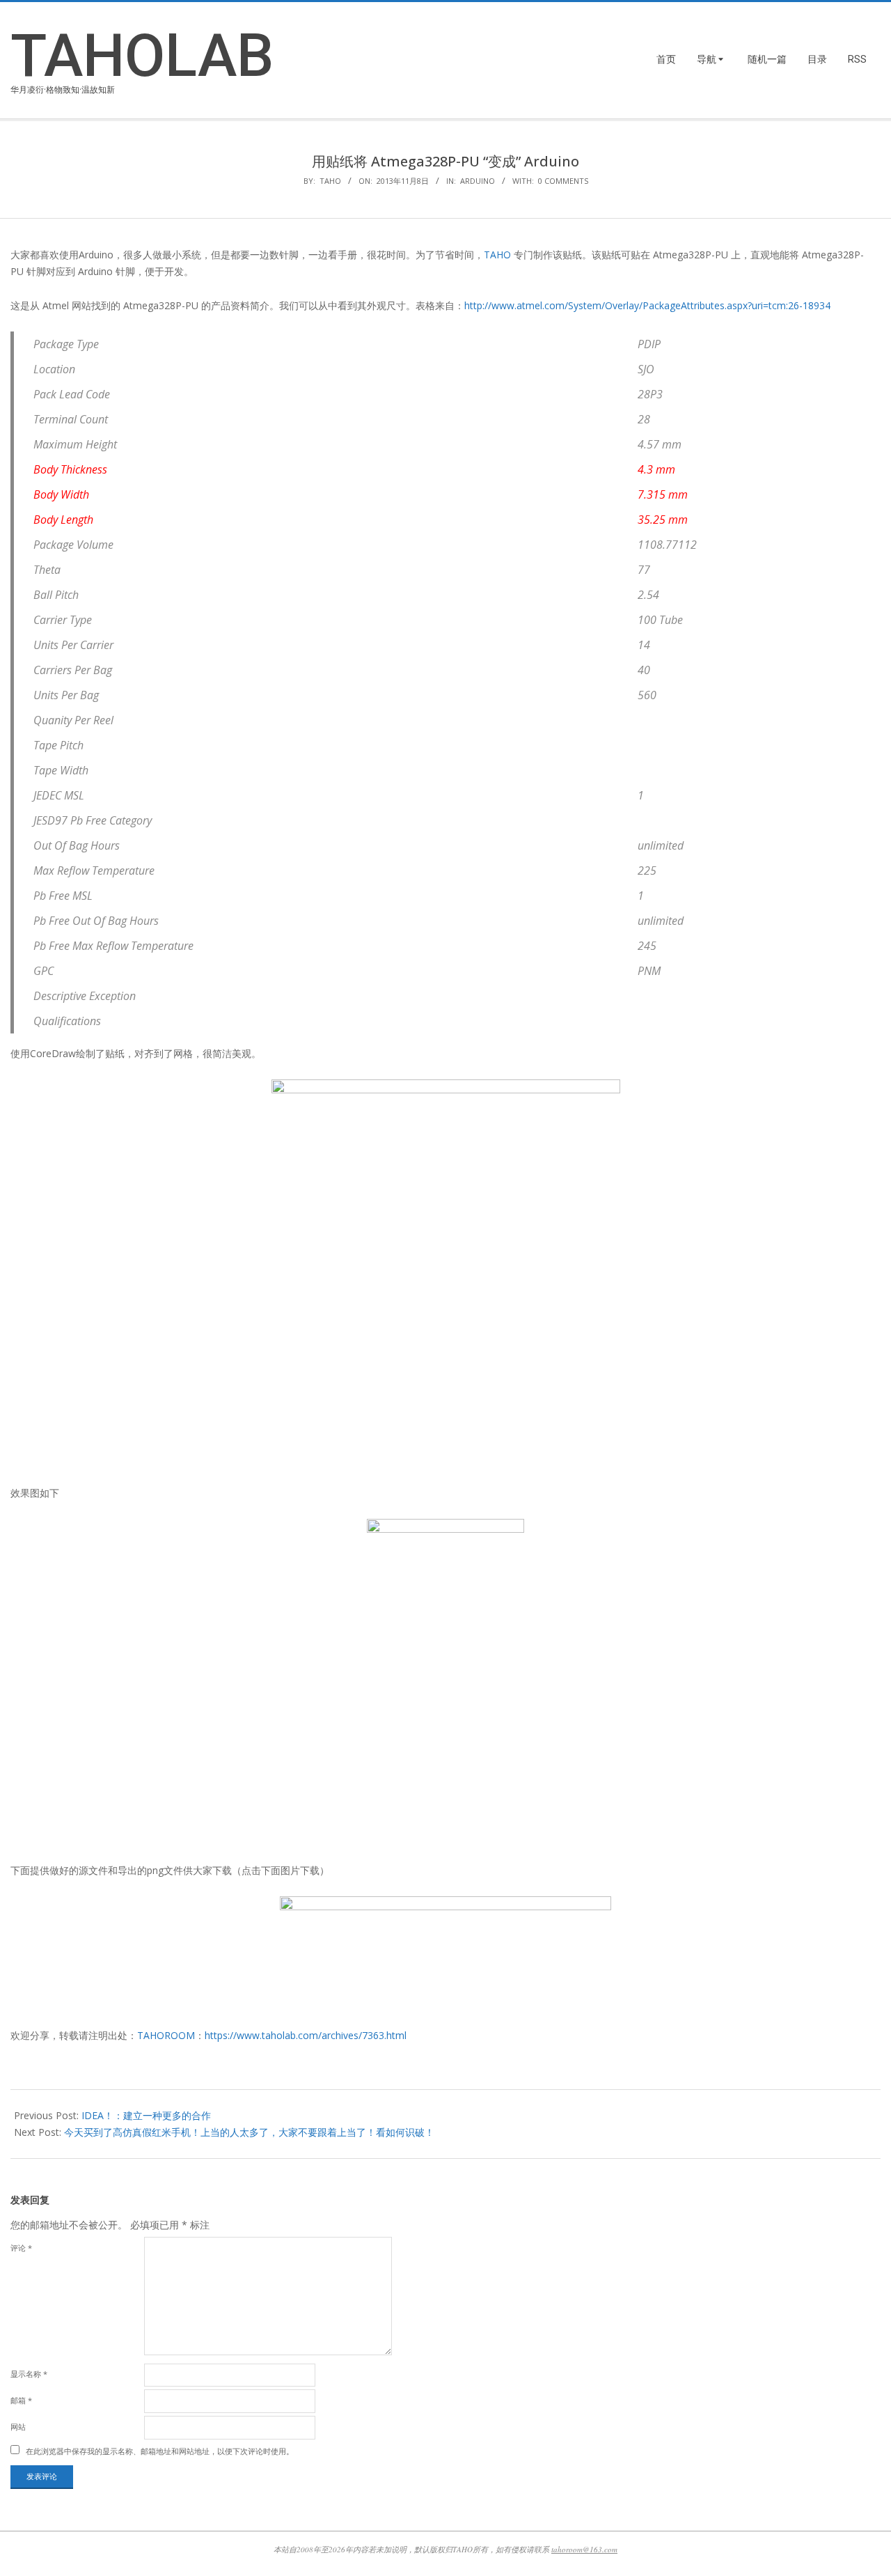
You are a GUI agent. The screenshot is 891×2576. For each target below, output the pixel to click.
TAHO (497, 255)
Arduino (478, 181)
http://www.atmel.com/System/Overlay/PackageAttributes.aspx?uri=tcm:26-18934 (647, 305)
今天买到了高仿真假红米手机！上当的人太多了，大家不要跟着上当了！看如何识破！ (249, 2132)
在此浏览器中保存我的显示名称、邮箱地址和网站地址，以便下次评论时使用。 (160, 2451)
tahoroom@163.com (584, 2549)
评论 (21, 2248)
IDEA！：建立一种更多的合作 (146, 2115)
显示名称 (29, 2374)
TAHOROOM (166, 2035)
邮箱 (21, 2400)
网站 (18, 2427)
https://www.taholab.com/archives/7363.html (306, 2035)
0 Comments (563, 181)
